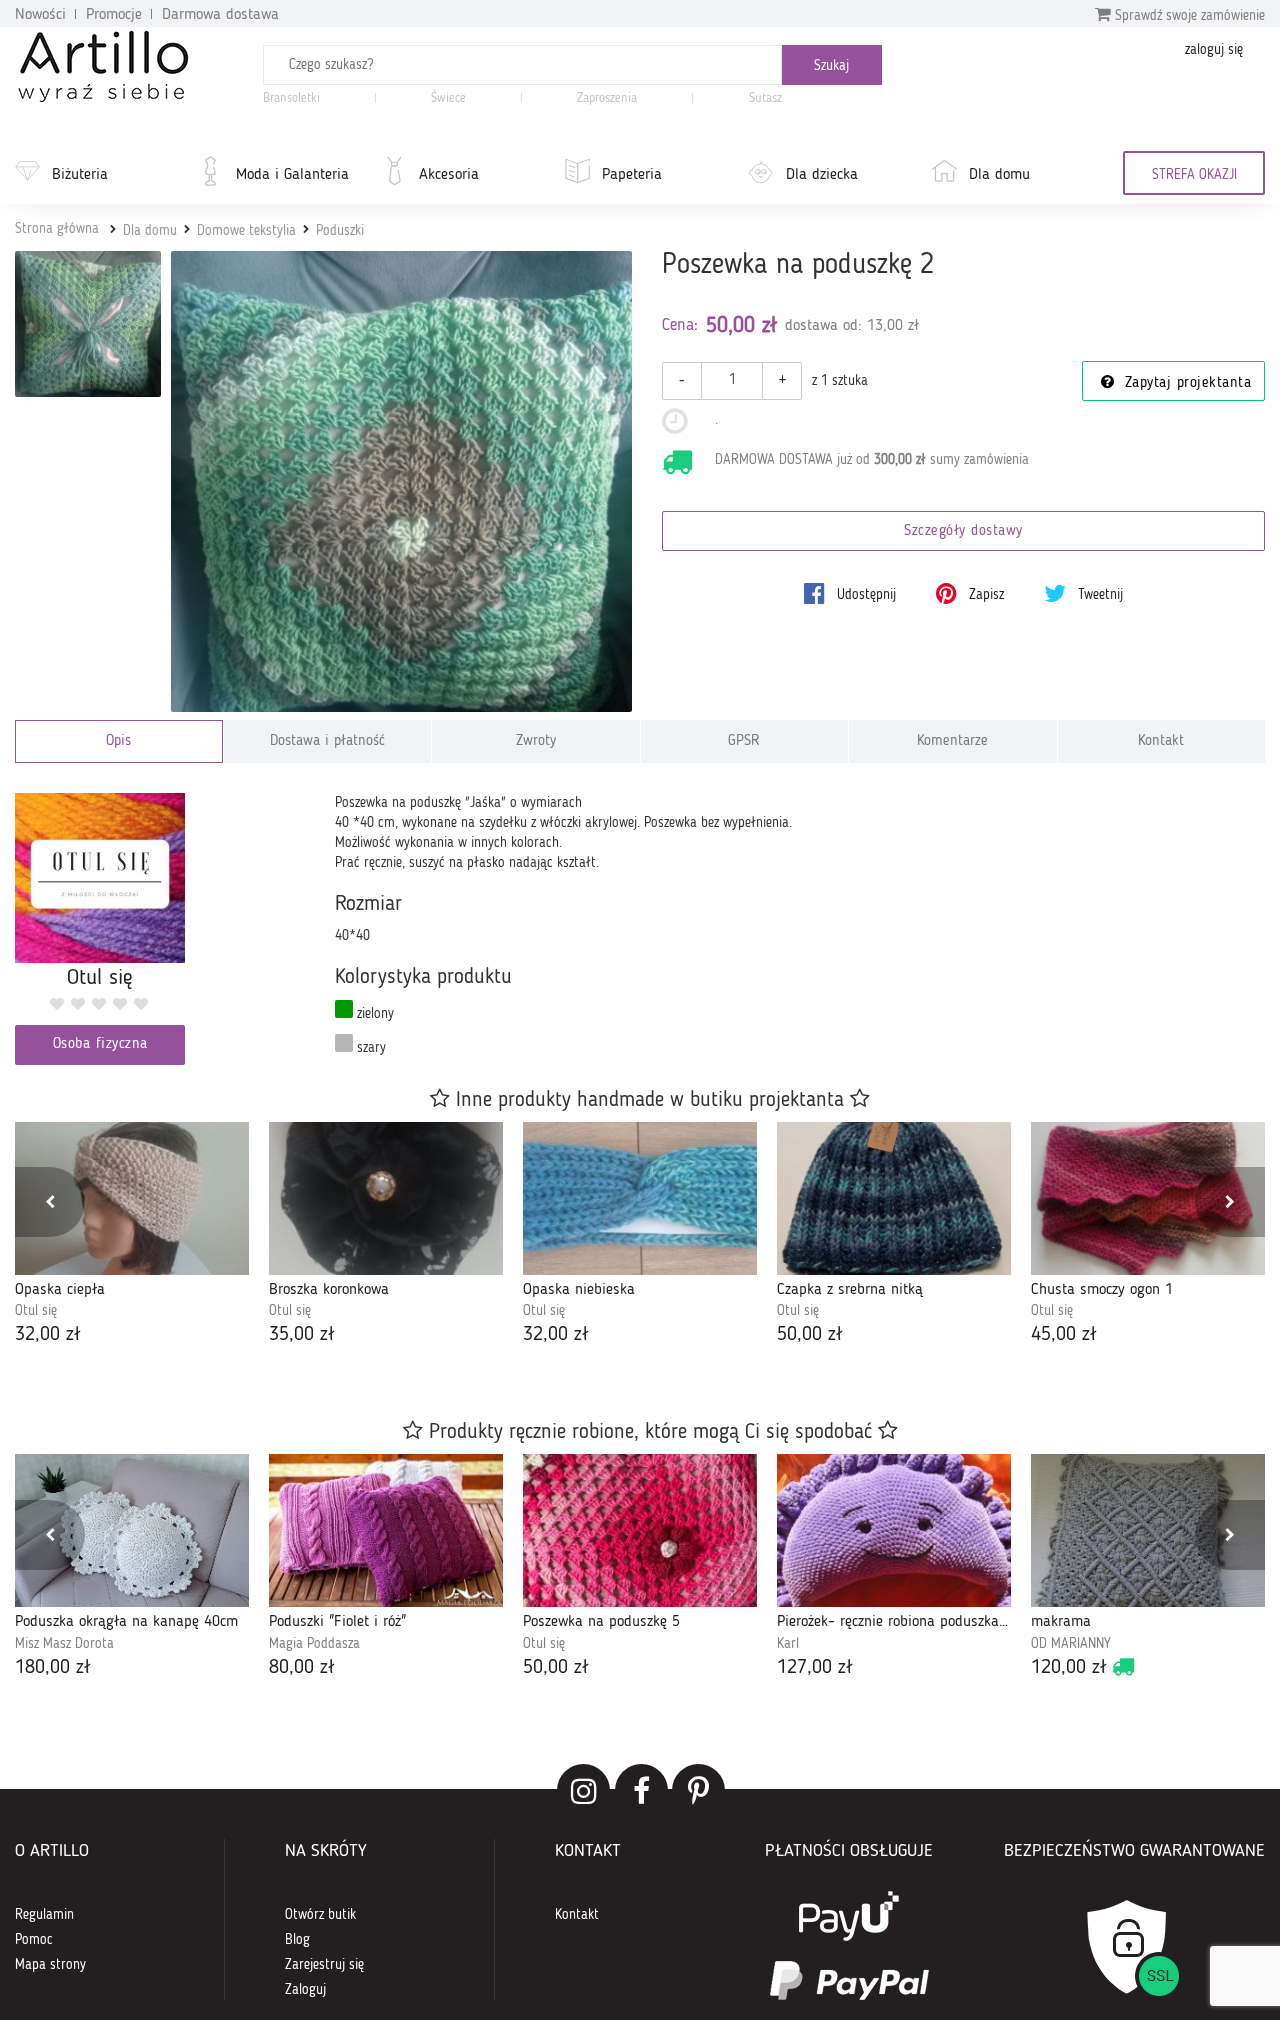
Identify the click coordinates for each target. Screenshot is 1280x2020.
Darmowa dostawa (220, 15)
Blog (297, 1940)
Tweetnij (1098, 595)
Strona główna (57, 229)
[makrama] (1148, 1530)
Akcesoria (449, 175)
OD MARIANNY (1071, 1644)
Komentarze (952, 741)
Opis (118, 741)
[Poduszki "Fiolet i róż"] (386, 1530)
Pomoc (34, 1940)
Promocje (114, 15)
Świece (448, 98)
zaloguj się (1214, 50)
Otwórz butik (320, 1915)
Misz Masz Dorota (64, 1644)
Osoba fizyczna (100, 1044)
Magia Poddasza (314, 1644)
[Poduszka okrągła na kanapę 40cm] (132, 1530)
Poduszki (340, 231)
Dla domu (999, 175)
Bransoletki (291, 98)
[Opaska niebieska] (640, 1198)
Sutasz (765, 98)
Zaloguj (305, 1990)
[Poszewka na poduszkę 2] (401, 481)
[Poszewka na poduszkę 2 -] (88, 324)
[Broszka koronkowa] (386, 1198)
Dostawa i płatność (327, 741)
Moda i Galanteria (292, 175)
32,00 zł (48, 1335)
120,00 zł (1069, 1668)
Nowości (40, 15)
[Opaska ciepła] (132, 1198)
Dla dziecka (822, 175)
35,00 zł (302, 1335)
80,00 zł (302, 1668)
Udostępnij (864, 595)
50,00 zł (810, 1335)
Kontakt (1161, 741)
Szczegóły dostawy (963, 531)
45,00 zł (1064, 1335)
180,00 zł (53, 1668)
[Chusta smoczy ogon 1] (1148, 1198)
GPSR (744, 741)
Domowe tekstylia (246, 231)
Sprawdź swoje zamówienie (1188, 16)
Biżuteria (80, 175)
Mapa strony (50, 1965)
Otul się (36, 1311)
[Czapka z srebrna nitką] (894, 1198)
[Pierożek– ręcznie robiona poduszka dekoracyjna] (894, 1530)
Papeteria (632, 175)
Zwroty (536, 741)
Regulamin (44, 1915)
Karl (788, 1644)
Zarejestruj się (324, 1965)
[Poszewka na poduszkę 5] (640, 1530)
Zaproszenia (607, 98)
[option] (132, 1236)
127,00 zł (815, 1668)
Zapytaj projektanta (1185, 383)
